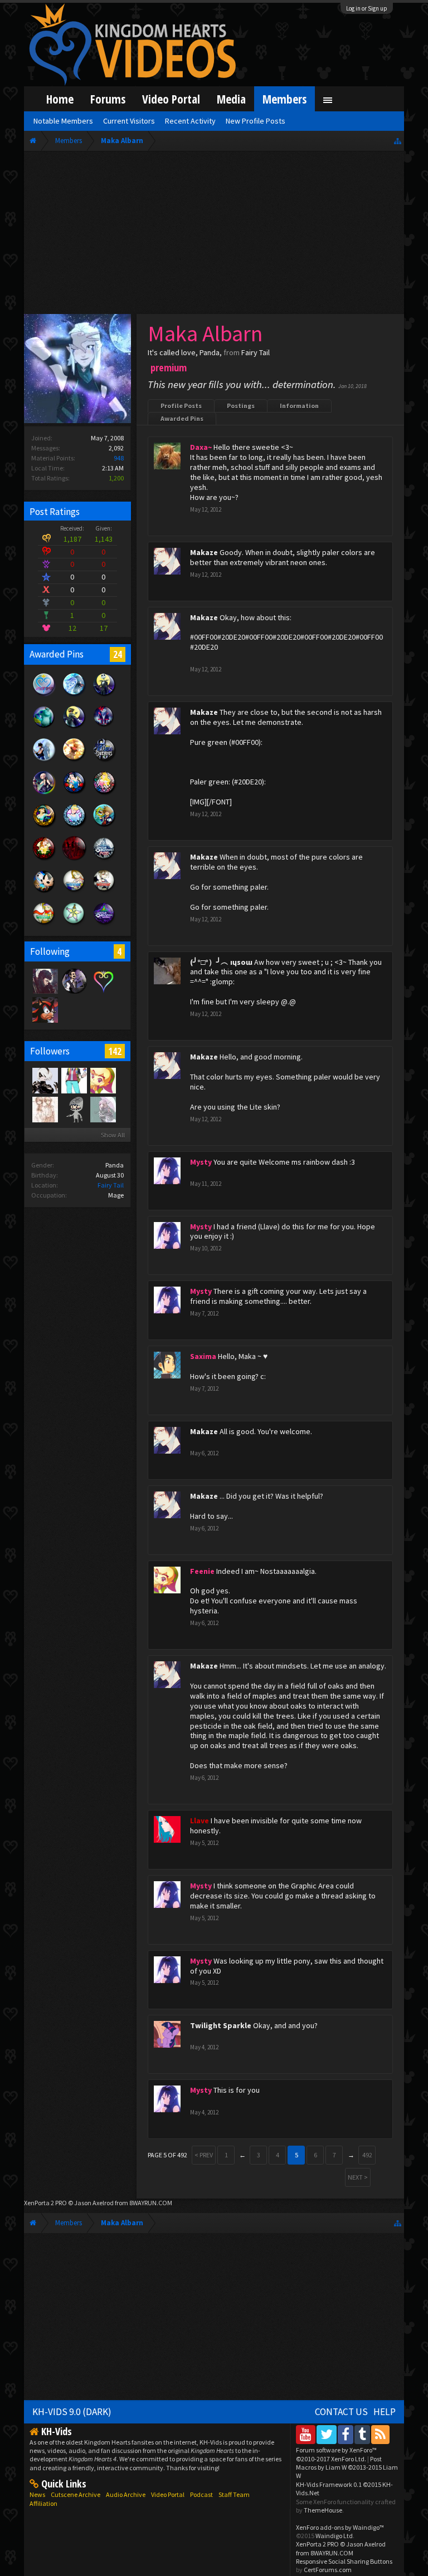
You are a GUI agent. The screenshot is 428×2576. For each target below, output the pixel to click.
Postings (241, 406)
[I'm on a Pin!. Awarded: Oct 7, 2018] (44, 728)
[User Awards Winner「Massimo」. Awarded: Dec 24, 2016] (44, 925)
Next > (358, 2177)
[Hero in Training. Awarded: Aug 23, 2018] (44, 760)
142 (115, 1051)
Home (60, 99)
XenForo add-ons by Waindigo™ (340, 2527)
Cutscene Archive (76, 2494)
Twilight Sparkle (221, 2025)
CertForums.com (328, 2570)
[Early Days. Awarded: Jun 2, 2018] (104, 826)
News (37, 2494)
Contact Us (341, 2412)
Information (299, 406)
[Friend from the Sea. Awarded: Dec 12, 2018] (74, 695)
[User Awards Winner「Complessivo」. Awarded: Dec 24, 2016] (74, 892)
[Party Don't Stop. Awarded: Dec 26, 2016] (44, 892)
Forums (108, 99)
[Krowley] (103, 980)
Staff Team (234, 2494)
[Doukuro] (45, 1080)
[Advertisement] (214, 235)
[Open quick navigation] (398, 141)
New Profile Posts (256, 121)
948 (119, 458)
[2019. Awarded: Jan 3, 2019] (44, 695)
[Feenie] (103, 1080)
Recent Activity (190, 121)
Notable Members (63, 121)
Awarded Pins (182, 418)
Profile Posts (181, 406)
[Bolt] (74, 1109)
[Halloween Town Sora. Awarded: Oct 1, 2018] (74, 728)
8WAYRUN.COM (151, 2203)
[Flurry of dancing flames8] (74, 1080)
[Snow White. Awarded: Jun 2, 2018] (74, 793)
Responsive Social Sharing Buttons (344, 2561)
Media (231, 99)
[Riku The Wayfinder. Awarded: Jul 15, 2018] (44, 793)
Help (385, 2412)
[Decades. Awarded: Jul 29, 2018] (104, 760)
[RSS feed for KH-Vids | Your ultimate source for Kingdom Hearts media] (380, 2434)
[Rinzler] (45, 1009)
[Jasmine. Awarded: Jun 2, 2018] (44, 826)
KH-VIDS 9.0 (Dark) (72, 2412)
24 (118, 654)
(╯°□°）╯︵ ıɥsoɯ (221, 962)
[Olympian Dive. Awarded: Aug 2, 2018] (74, 760)
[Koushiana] (45, 1109)
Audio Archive (126, 2494)
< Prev (204, 2155)
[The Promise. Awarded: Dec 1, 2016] (74, 925)
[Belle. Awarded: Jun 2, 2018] (44, 859)
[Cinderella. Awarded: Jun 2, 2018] (74, 826)
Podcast (201, 2494)
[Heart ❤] (74, 980)
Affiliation (43, 2503)
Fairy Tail (111, 1185)
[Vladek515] (45, 980)
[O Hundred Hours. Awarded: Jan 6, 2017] (104, 859)
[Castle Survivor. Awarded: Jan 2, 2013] (104, 925)
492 (367, 2155)
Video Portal (171, 99)
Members (284, 99)
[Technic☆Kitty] (103, 1109)
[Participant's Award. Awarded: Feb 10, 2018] (74, 859)
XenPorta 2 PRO (45, 2203)
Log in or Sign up (367, 8)
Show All (113, 1135)
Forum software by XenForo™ (336, 2454)
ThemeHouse (323, 2510)
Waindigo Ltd (334, 2536)
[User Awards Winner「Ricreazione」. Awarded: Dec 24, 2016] (104, 892)
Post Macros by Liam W (347, 2467)
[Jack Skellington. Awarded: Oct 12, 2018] (104, 695)
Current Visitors (129, 121)
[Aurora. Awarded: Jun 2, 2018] (104, 793)
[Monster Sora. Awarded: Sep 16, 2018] (104, 728)
